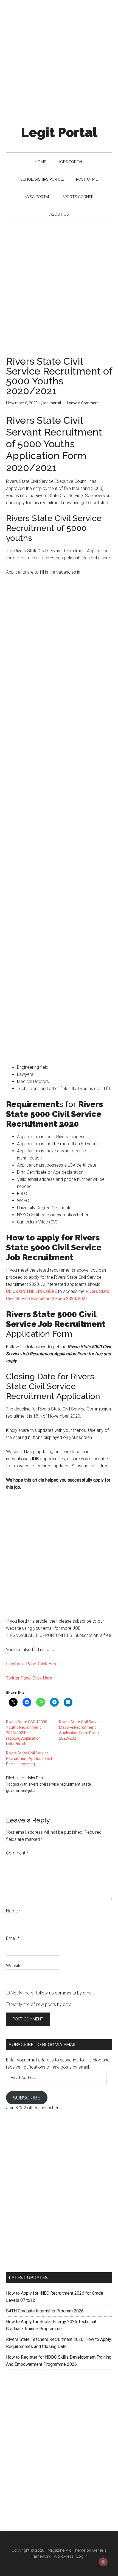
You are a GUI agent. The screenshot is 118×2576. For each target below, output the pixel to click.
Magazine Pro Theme (66, 2550)
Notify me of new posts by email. (43, 2004)
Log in (82, 2556)
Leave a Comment (83, 403)
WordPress (63, 2556)
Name (13, 1911)
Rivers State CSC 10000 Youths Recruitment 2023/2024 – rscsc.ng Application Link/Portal (27, 1733)
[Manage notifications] (103, 2562)
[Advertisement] (59, 59)
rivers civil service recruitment (55, 1784)
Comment (17, 1853)
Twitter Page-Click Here (29, 1678)
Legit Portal (59, 132)
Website (14, 1966)
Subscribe (27, 2098)
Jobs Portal (36, 1778)
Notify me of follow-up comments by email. (53, 1993)
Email (13, 1938)
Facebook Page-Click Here (32, 1664)
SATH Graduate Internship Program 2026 (45, 2311)
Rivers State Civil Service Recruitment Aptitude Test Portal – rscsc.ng (29, 1759)
